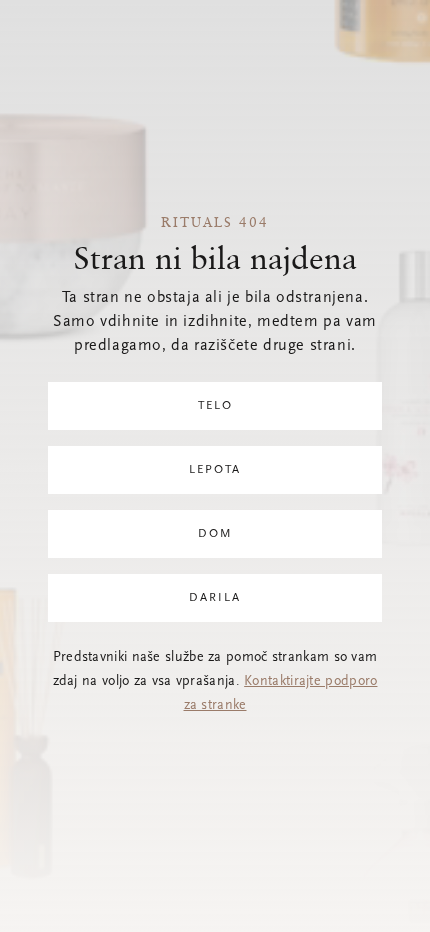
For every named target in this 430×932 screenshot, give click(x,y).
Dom (215, 534)
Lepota (215, 470)
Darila (215, 598)
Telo (215, 406)
